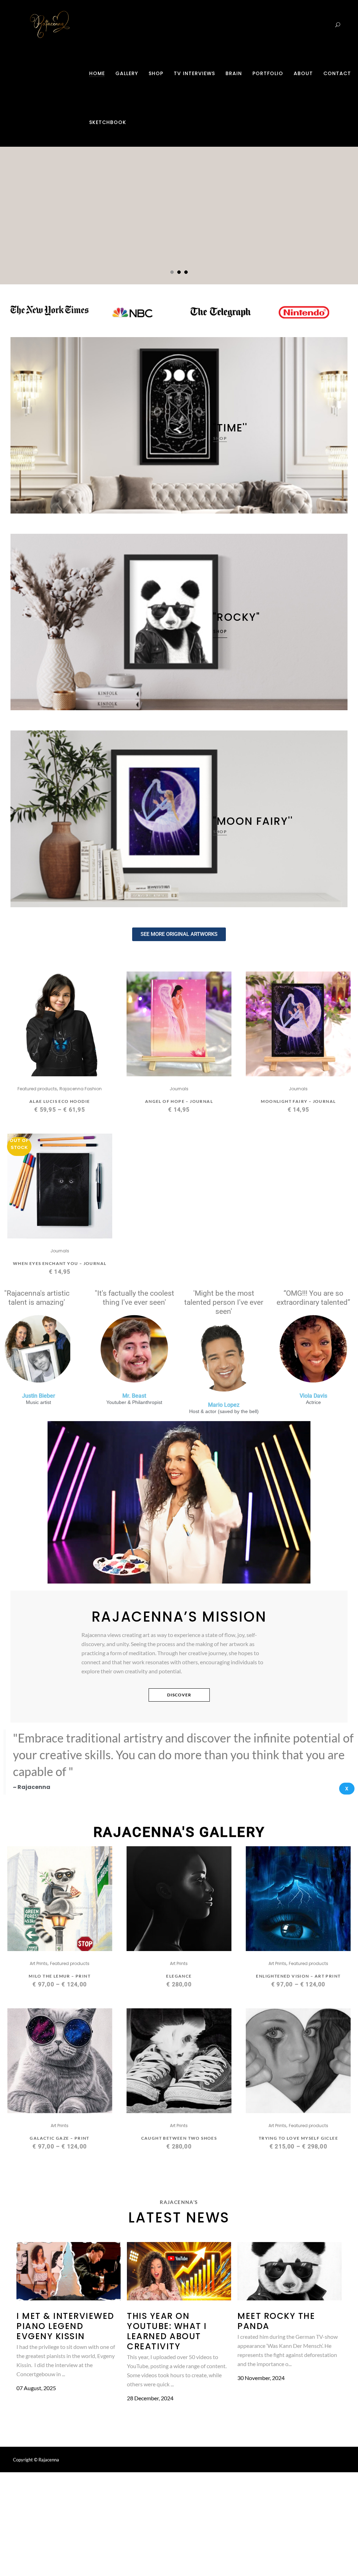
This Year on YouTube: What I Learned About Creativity (167, 2331)
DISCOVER (179, 1695)
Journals (179, 1089)
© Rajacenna (46, 2460)
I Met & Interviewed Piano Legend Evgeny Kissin (65, 2326)
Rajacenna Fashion (81, 1089)
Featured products (37, 1089)
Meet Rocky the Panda (276, 2321)
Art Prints (39, 1963)
